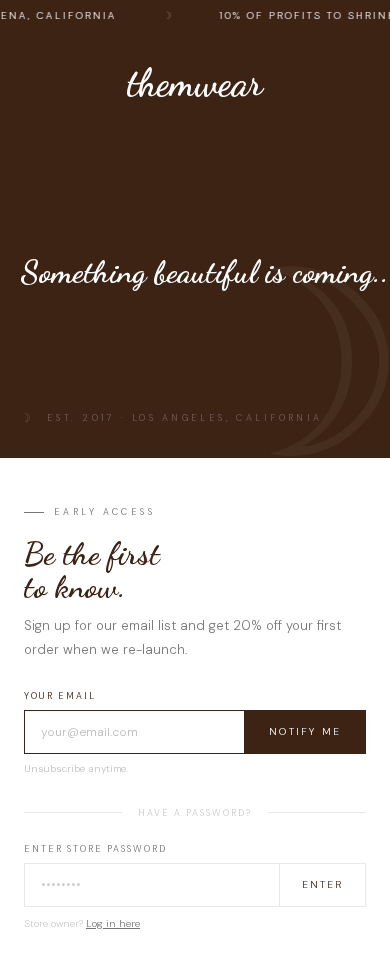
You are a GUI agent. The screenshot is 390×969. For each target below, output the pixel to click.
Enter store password (95, 849)
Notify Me (305, 731)
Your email (60, 696)
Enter (322, 884)
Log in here (113, 923)
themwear (195, 83)
